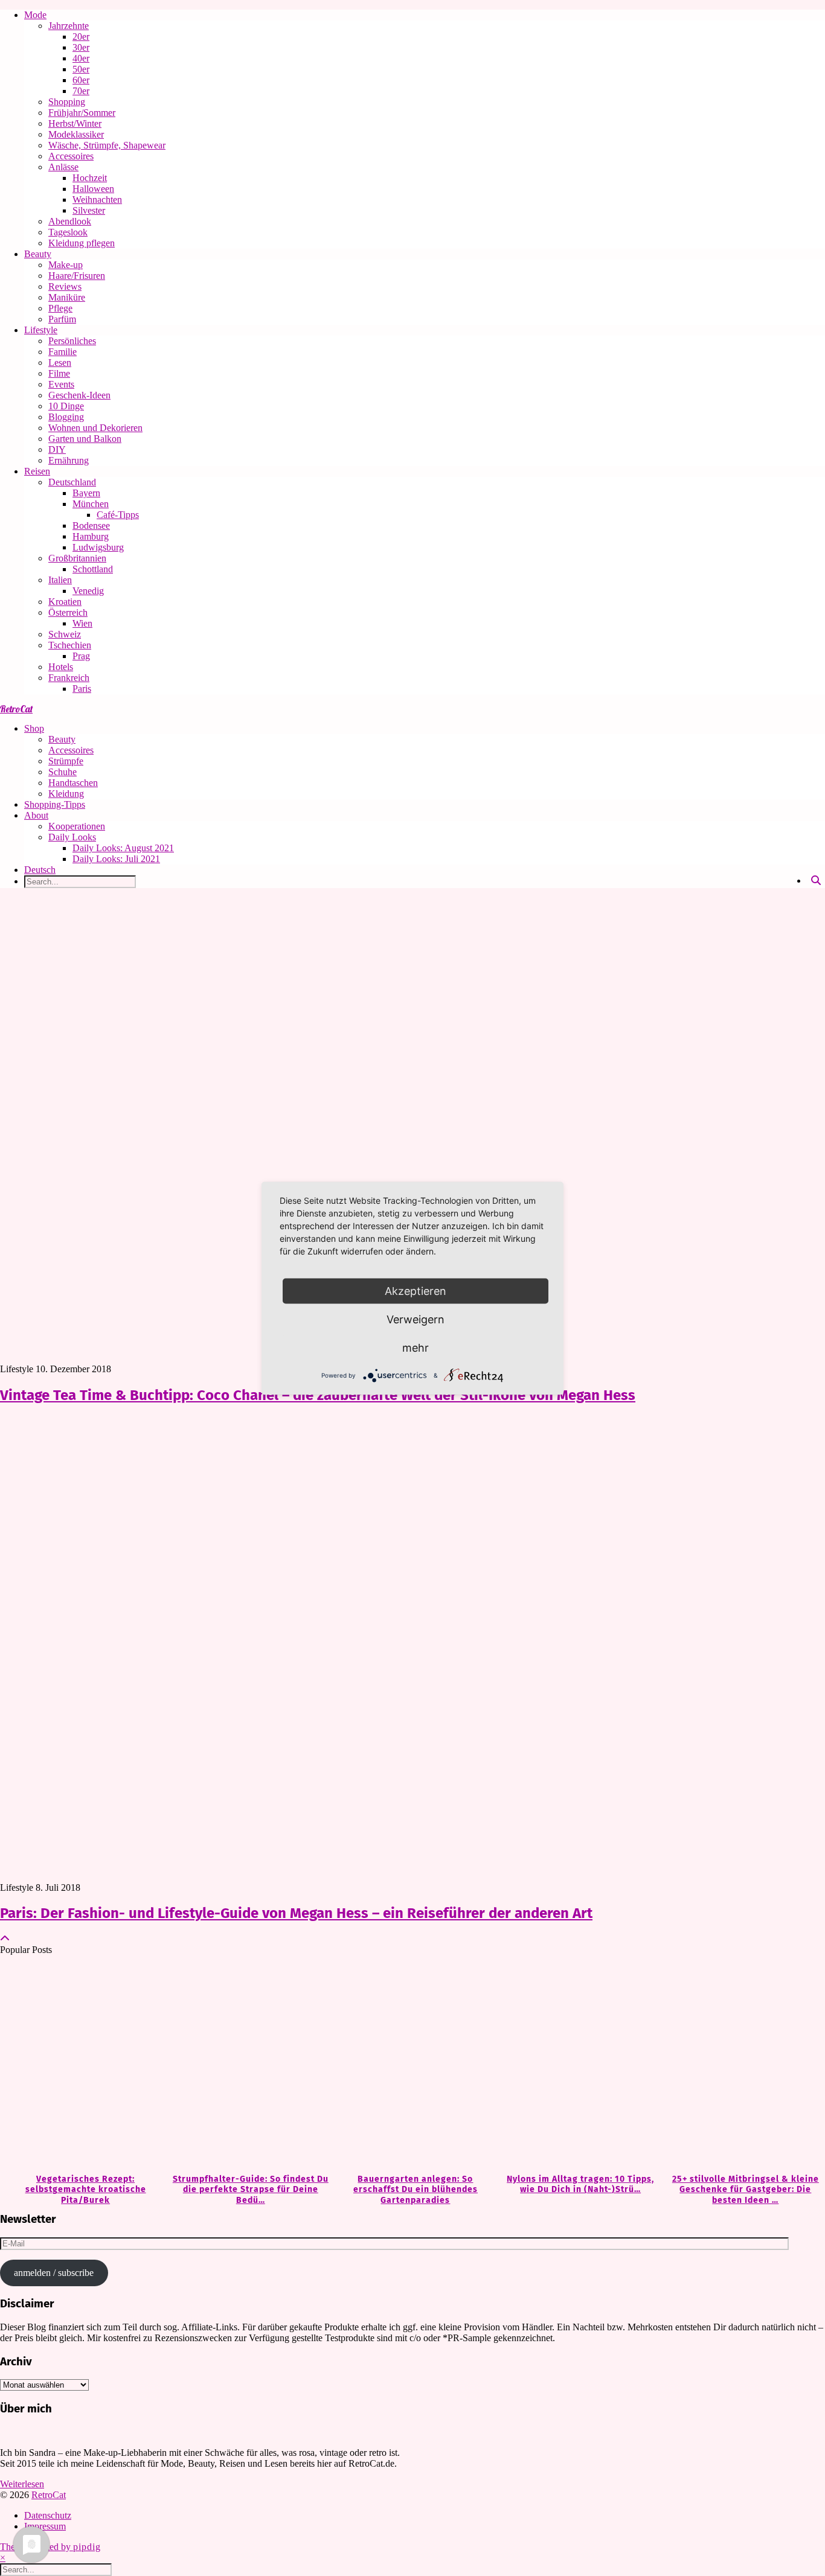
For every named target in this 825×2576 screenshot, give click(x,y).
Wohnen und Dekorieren (95, 428)
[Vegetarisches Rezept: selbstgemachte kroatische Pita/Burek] (82, 2065)
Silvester (89, 210)
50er (81, 69)
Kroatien (65, 602)
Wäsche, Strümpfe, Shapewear (107, 145)
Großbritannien (77, 558)
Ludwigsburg (98, 547)
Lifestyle (41, 330)
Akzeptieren (416, 1290)
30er (81, 47)
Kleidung (66, 794)
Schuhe (63, 772)
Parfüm (62, 319)
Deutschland (72, 482)
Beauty (38, 254)
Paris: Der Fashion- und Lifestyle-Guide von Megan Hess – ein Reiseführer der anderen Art (296, 1913)
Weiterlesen (22, 2484)
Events (61, 384)
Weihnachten (97, 200)
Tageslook (68, 232)
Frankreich (69, 678)
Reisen (37, 471)
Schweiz (65, 634)
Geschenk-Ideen (79, 395)
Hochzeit (90, 178)
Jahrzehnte (69, 26)
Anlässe (63, 167)
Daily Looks (72, 837)
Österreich (68, 612)
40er (81, 58)
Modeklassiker (76, 134)
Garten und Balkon (85, 439)
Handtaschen (73, 783)
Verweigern (416, 1319)
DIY (57, 449)
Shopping (67, 102)
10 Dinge (66, 406)
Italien (60, 580)
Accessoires (71, 156)
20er (81, 37)
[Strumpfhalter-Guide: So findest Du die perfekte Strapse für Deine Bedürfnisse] (247, 2065)
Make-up (66, 265)
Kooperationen (77, 826)
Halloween (93, 189)
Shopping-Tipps (55, 804)
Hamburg (91, 536)
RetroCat (16, 709)
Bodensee (91, 526)
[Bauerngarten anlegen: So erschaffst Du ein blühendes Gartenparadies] (412, 2065)
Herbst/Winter (75, 123)
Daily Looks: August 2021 (123, 848)
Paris (82, 689)
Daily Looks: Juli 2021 (116, 859)
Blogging (66, 417)
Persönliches (72, 341)
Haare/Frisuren (77, 276)
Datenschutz (48, 2515)
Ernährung (69, 460)
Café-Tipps (118, 515)
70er (81, 91)
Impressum (45, 2526)
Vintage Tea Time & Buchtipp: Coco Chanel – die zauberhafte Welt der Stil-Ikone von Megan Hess (318, 1395)
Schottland (93, 569)
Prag (81, 656)
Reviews (65, 286)
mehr (416, 1347)
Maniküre (67, 297)
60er (81, 80)
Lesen (60, 363)
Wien (82, 623)
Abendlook (70, 221)
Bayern (86, 493)
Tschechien (70, 645)
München (91, 504)
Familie (63, 352)
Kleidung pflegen (82, 243)
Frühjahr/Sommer (82, 113)
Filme (59, 373)
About (36, 815)
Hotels (61, 667)
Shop (34, 728)
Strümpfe (66, 761)
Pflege (60, 308)
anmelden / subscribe (54, 2273)
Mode (35, 15)
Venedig (88, 591)
